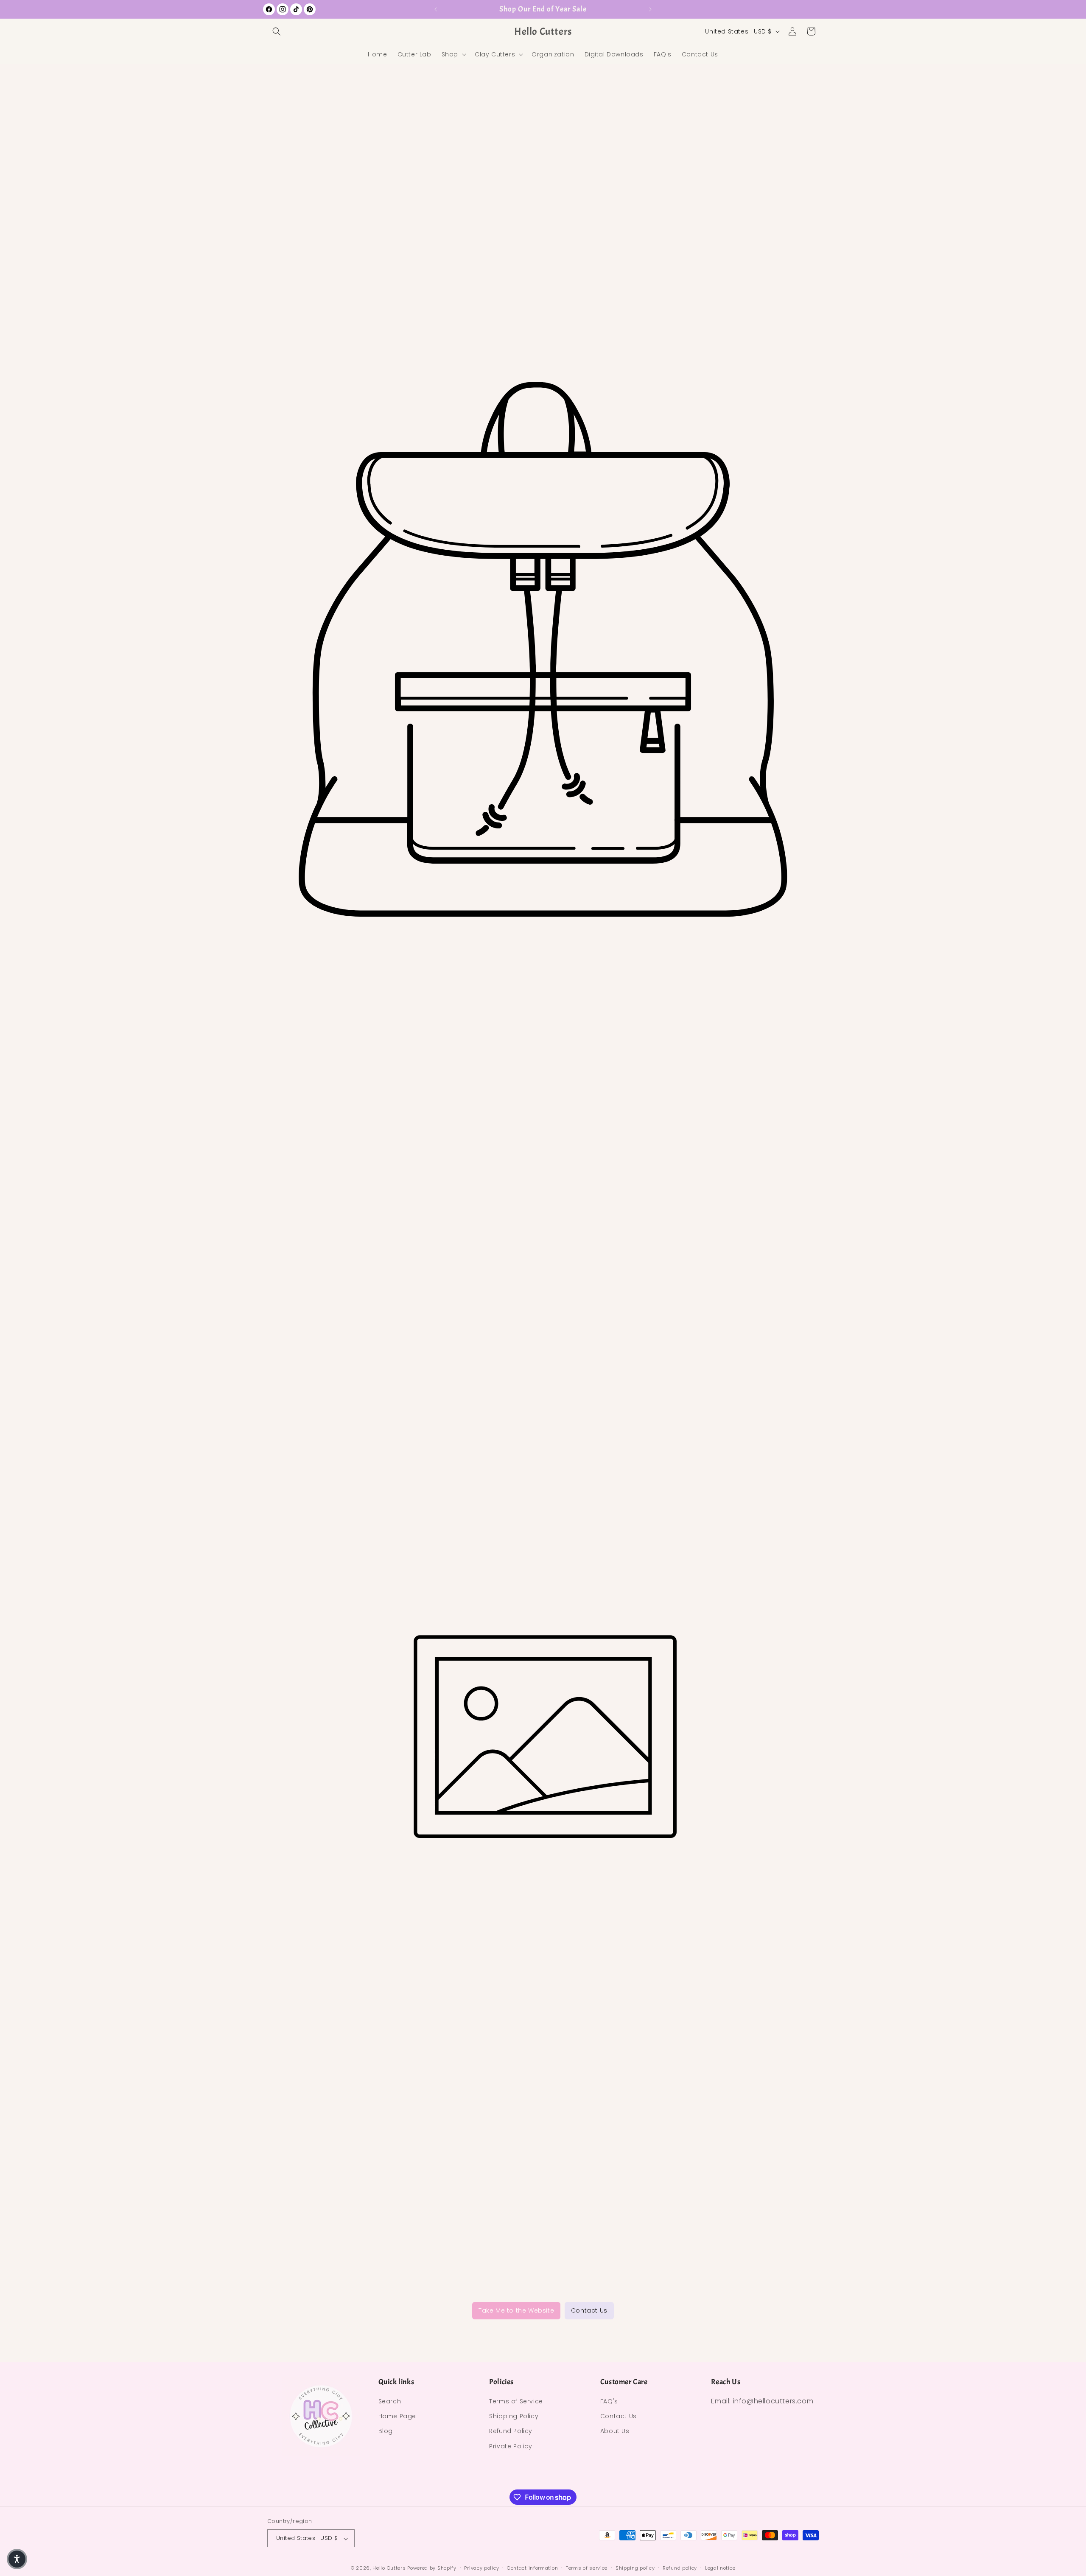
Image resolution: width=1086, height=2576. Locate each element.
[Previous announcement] (436, 9)
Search (390, 2402)
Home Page (397, 2417)
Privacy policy (481, 2568)
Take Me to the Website (516, 2310)
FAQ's (609, 2402)
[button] (277, 31)
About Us (615, 2431)
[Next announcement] (650, 9)
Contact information (532, 2568)
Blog (386, 2431)
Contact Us (589, 2310)
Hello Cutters (389, 2568)
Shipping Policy (514, 2417)
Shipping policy (635, 2568)
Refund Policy (511, 2431)
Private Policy (511, 2446)
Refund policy (680, 2568)
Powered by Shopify (432, 2568)
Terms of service (587, 2568)
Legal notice (720, 2568)
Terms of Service (516, 2402)
